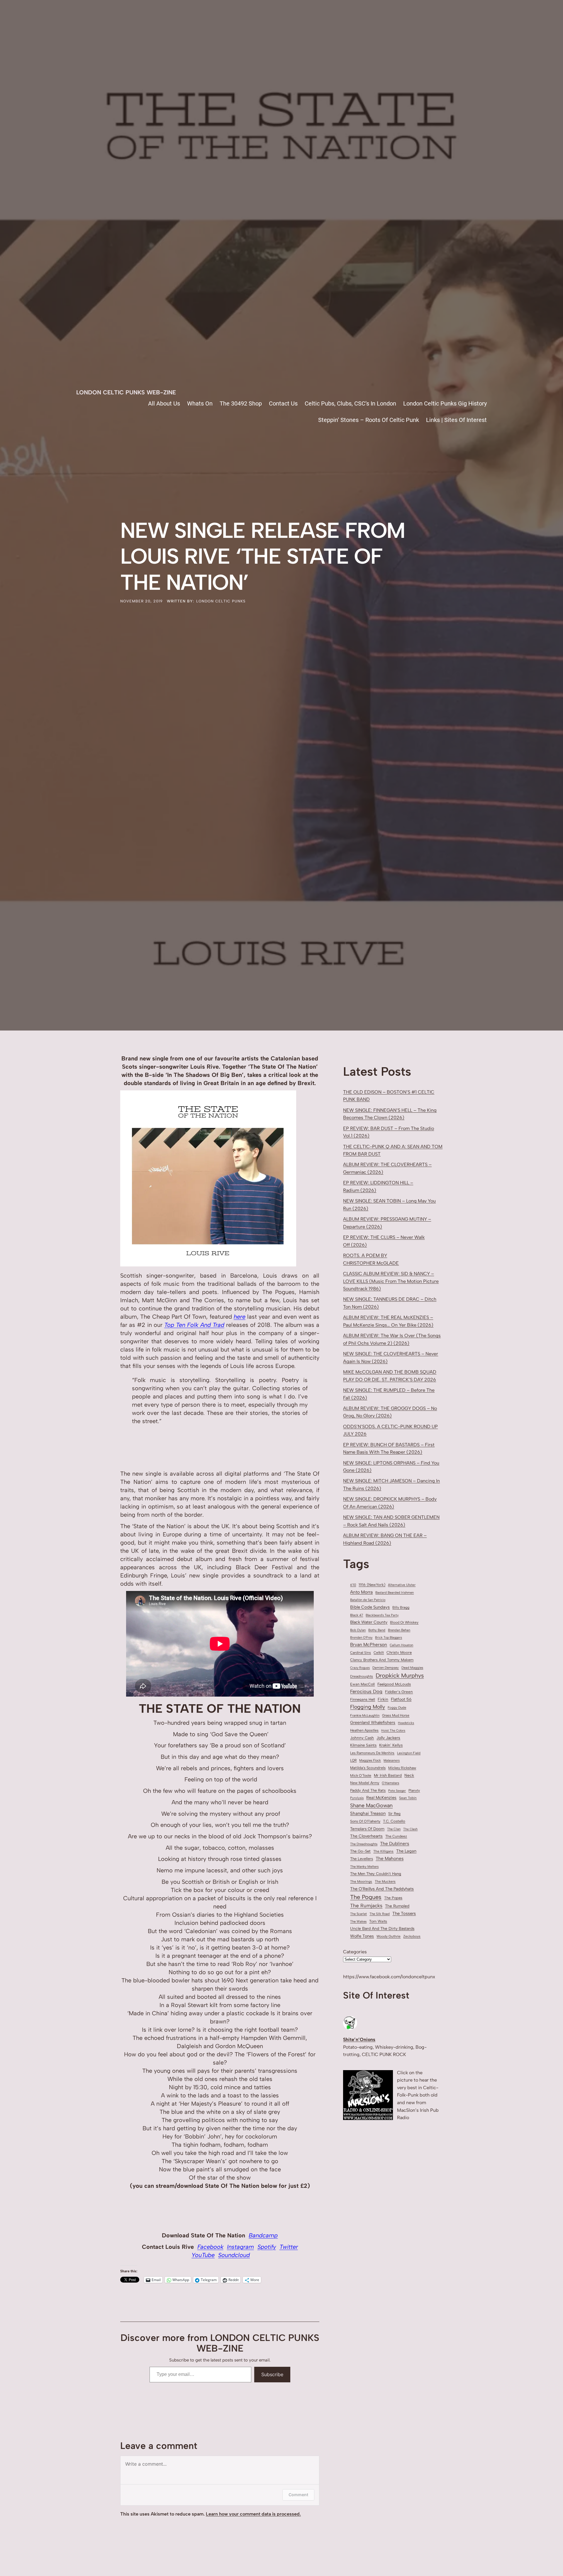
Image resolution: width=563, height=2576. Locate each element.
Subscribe (272, 2374)
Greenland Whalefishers (373, 1723)
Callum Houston (401, 1645)
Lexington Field (409, 1753)
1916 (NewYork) (372, 1585)
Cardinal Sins (361, 1653)
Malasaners (392, 1760)
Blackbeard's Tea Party (382, 1615)
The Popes (393, 1898)
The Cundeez (396, 1836)
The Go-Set (360, 1851)
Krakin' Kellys (391, 1745)
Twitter (289, 2247)
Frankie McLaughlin (365, 1715)
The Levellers (362, 1859)
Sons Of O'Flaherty (365, 1821)
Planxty (414, 1790)
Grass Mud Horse (396, 1715)
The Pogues (366, 1897)
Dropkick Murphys (400, 1675)
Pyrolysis (357, 1798)
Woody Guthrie (389, 1936)
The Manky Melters (364, 1866)
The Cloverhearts (366, 1836)
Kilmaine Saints (363, 1745)
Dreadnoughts (362, 1676)
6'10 (353, 1585)
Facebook (210, 2247)
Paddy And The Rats (368, 1790)
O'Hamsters (390, 1783)
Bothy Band (377, 1630)
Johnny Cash (362, 1738)
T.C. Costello (394, 1821)
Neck (409, 1775)
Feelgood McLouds (394, 1684)
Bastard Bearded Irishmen (395, 1593)
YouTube (203, 2255)
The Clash (410, 1829)
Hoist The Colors (393, 1730)
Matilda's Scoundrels (368, 1768)
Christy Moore (399, 1652)
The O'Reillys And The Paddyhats (382, 1889)
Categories (355, 1952)
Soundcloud (234, 2255)
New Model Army (365, 1783)
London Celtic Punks (221, 601)
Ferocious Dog (366, 1691)
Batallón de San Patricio (368, 1600)
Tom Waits (378, 1921)
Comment (298, 2495)
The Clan (394, 1829)
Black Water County (369, 1622)
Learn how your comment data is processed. (253, 2514)
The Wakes (358, 1922)
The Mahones (390, 1858)
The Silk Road (380, 1914)
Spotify (267, 2247)
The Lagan (406, 1851)
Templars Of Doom (367, 1829)
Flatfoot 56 (401, 1699)
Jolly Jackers (388, 1738)
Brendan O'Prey (361, 1637)
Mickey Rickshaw (402, 1768)
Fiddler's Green (399, 1692)
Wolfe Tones (362, 1936)
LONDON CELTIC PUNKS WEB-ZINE (126, 392)
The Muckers (385, 1881)
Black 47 (357, 1615)
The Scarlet (358, 1914)
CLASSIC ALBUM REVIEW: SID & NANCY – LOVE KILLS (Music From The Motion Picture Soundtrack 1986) (391, 1281)
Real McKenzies (381, 1798)
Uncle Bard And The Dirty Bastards (382, 1928)
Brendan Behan (399, 1630)
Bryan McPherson (369, 1645)
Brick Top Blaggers (389, 1637)
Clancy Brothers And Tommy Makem (382, 1660)
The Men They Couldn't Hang (376, 1874)
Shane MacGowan (371, 1805)
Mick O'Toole (361, 1775)
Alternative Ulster (402, 1585)
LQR (353, 1760)
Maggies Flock (370, 1760)
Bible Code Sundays (370, 1607)
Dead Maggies (412, 1668)
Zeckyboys (412, 1936)
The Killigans (383, 1851)
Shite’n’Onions (359, 2039)
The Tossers (404, 1913)
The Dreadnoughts (364, 1844)
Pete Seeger (397, 1791)
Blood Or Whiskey (404, 1622)
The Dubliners (395, 1843)
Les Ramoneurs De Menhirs (372, 1753)
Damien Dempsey (386, 1668)
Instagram (240, 2247)
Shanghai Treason (368, 1813)
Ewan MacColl (362, 1684)
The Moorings (361, 1881)
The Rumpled (397, 1906)
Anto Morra (361, 1592)
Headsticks (406, 1723)
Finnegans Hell (363, 1699)
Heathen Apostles (364, 1730)
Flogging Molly (368, 1707)
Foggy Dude (397, 1707)
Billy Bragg (401, 1607)
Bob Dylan (358, 1630)
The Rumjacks (366, 1906)
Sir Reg (394, 1814)
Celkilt (379, 1653)
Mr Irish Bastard (388, 1775)
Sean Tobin (408, 1798)
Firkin (383, 1699)
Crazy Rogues (360, 1668)
